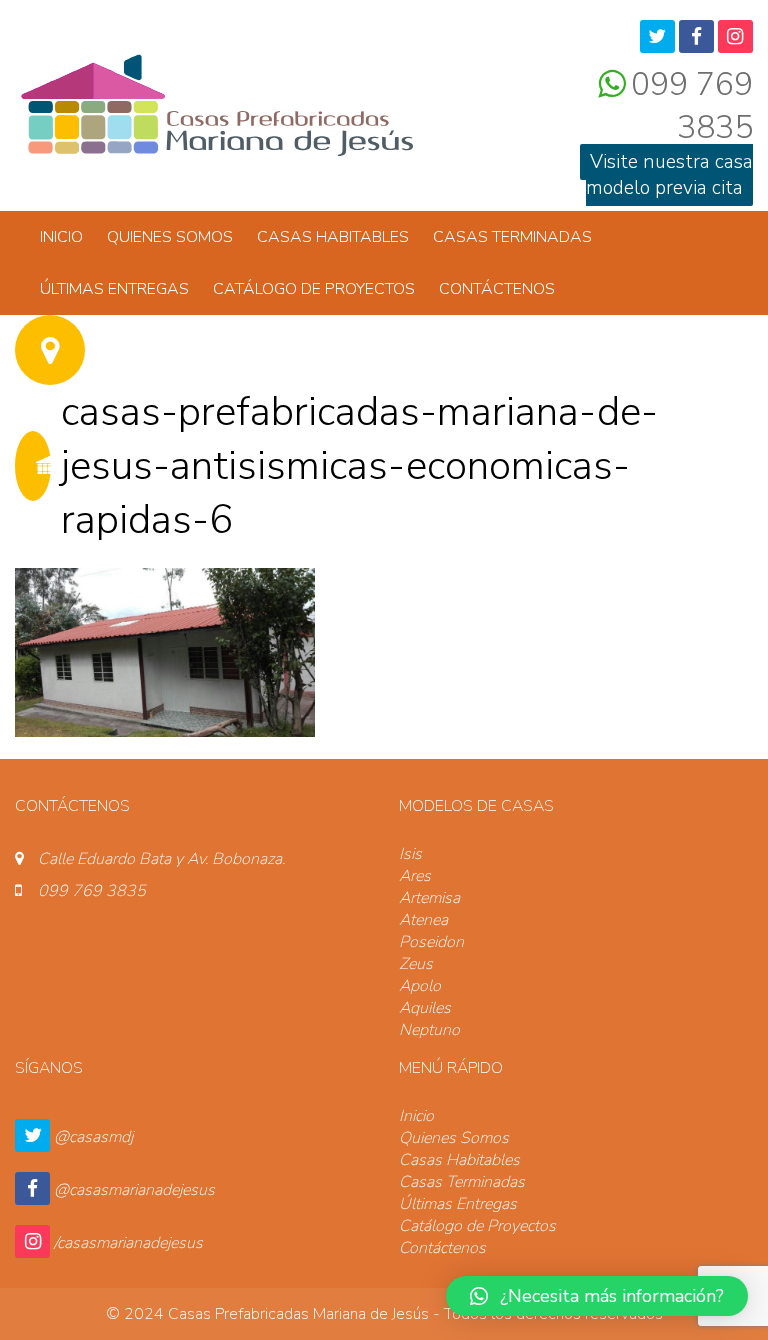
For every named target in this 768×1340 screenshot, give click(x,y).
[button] (597, 1296)
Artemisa (429, 898)
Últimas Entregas (114, 289)
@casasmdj (93, 1137)
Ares (415, 876)
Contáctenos (497, 289)
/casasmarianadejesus (128, 1243)
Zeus (416, 964)
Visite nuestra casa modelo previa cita (669, 175)
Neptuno (429, 1030)
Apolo (420, 986)
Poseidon (431, 942)
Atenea (423, 920)
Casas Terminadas (512, 237)
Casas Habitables (333, 237)
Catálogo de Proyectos (314, 289)
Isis (410, 854)
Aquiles (425, 1008)
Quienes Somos (170, 237)
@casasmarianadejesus (134, 1190)
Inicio (61, 237)
